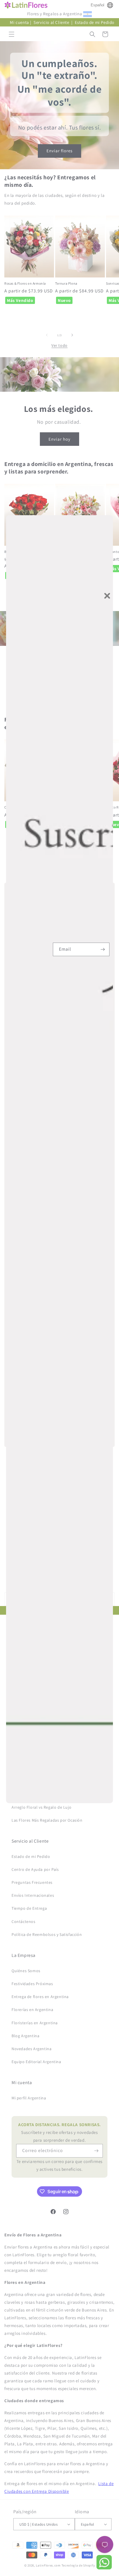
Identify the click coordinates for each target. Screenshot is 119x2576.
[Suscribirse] (103, 949)
